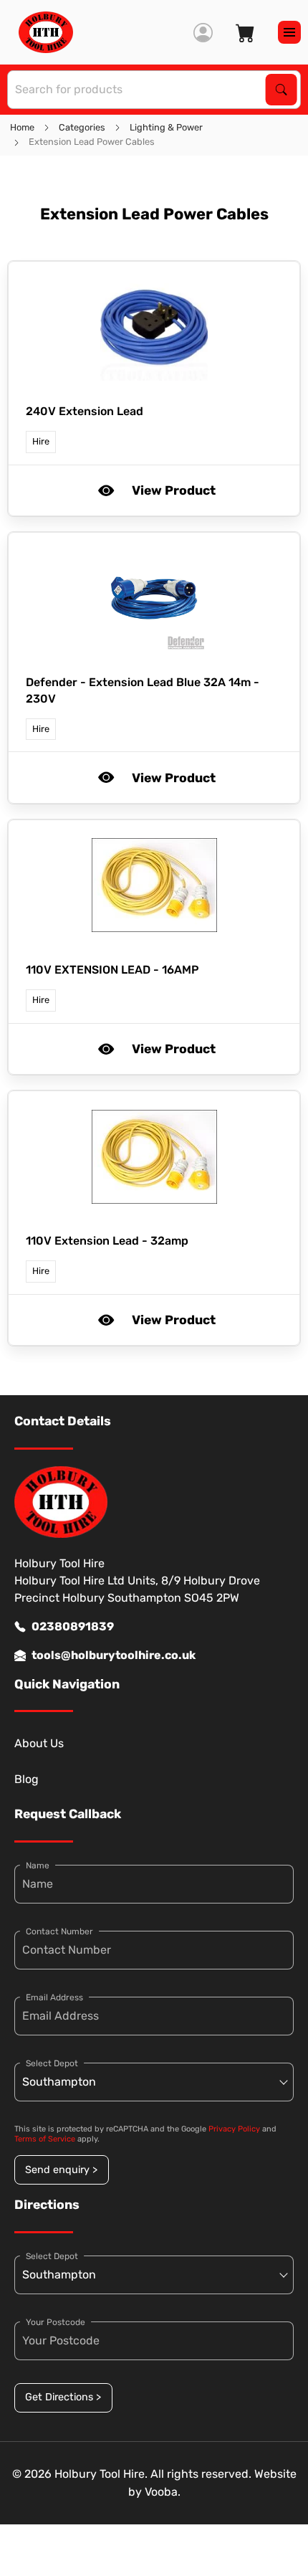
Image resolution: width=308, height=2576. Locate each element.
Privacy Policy (234, 2129)
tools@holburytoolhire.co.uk (114, 1655)
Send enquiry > (61, 2170)
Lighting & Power (166, 127)
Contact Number (59, 1931)
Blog (27, 1779)
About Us (39, 1743)
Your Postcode (56, 2322)
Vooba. (163, 2492)
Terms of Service (45, 2139)
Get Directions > (63, 2397)
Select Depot (52, 2063)
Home (22, 127)
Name (38, 1866)
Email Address (54, 1997)
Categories (82, 127)
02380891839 (73, 1626)
